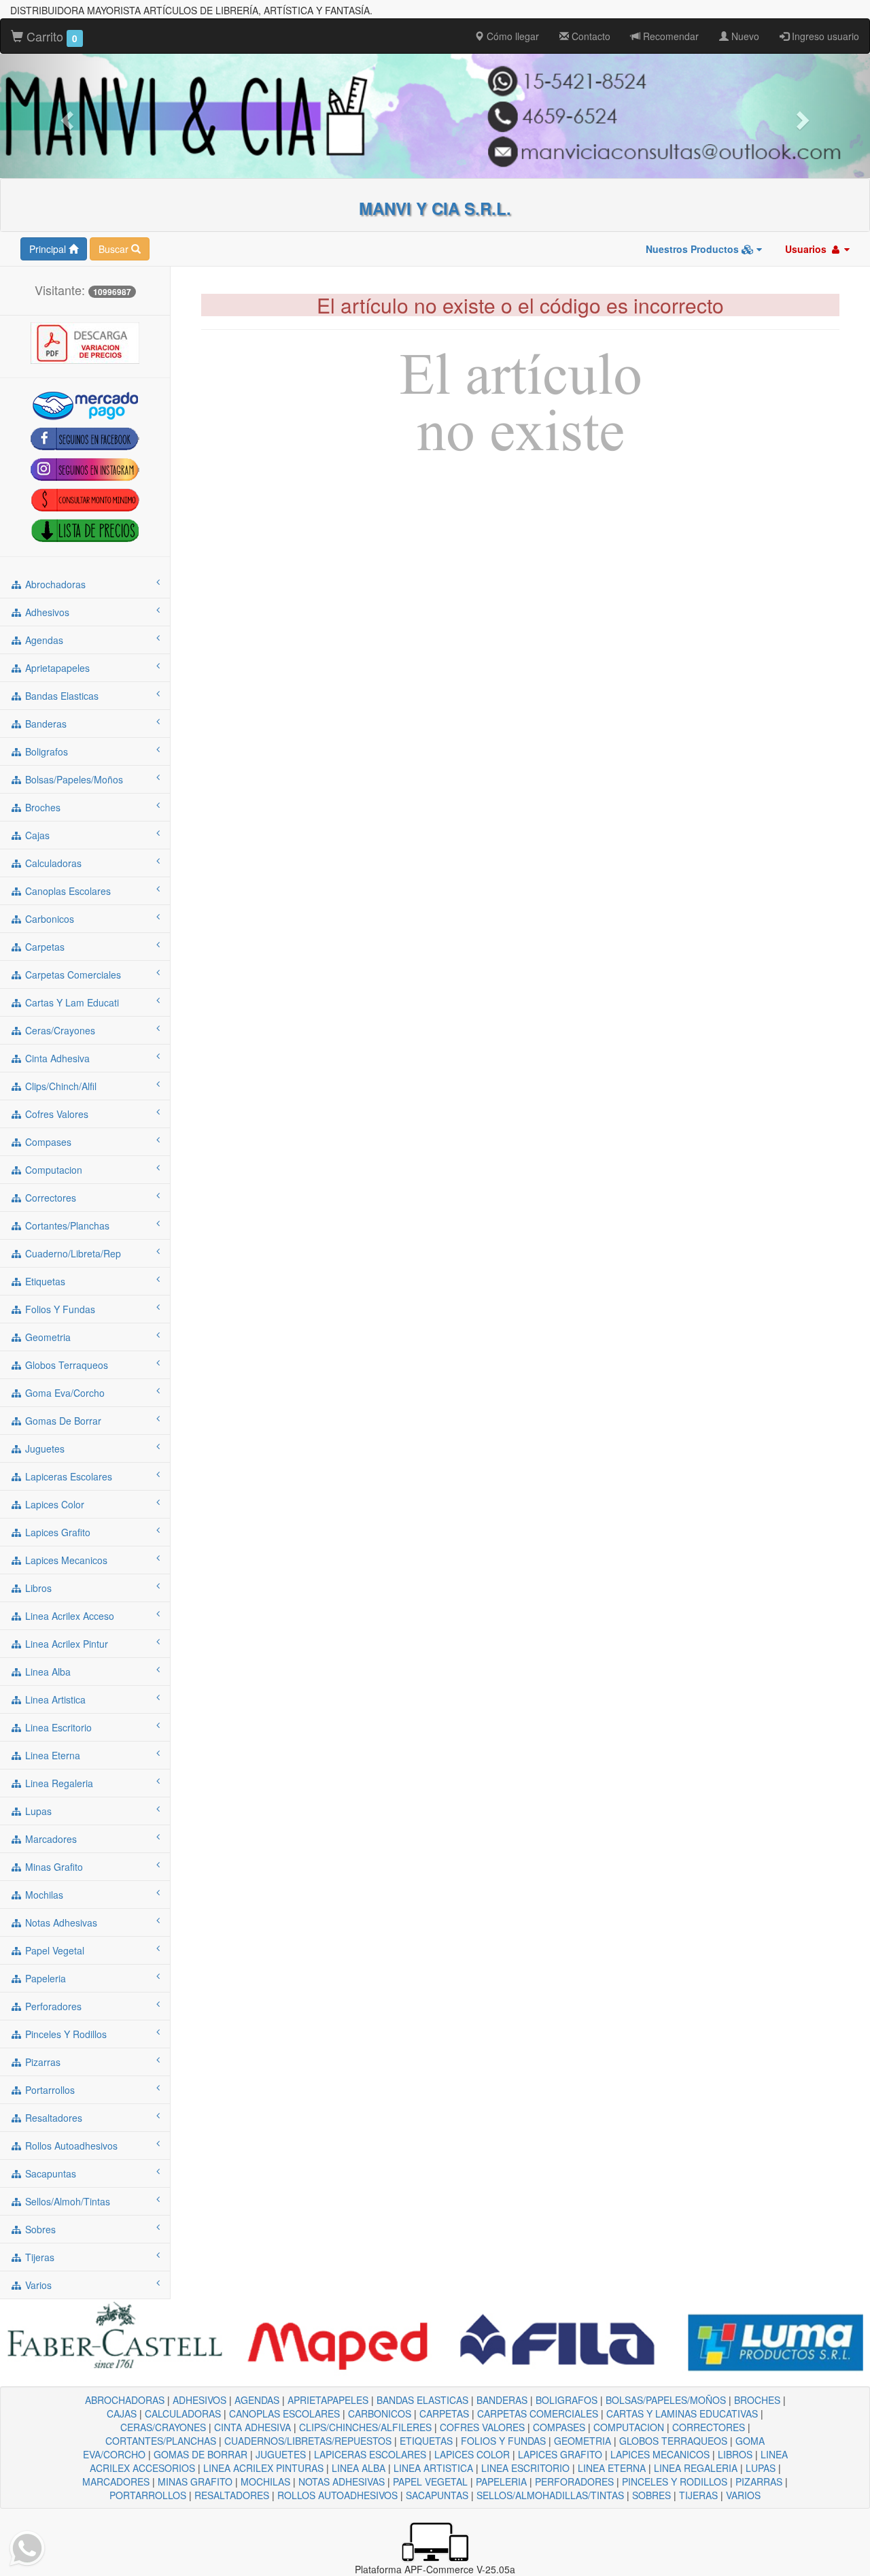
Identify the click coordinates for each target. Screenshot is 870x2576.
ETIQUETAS (426, 2441)
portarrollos (49, 2090)
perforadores (52, 2006)
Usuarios (807, 249)
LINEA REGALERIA (696, 2468)
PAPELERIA (501, 2481)
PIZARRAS (759, 2481)
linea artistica (54, 1699)
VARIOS (743, 2495)
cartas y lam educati (71, 1002)
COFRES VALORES (482, 2427)
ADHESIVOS (199, 2400)
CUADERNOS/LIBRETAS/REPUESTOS (308, 2441)
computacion (52, 1170)
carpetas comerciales (72, 975)
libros (37, 1588)
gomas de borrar (62, 1421)
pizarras (41, 2062)
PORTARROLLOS (148, 2495)
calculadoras (52, 863)
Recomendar (669, 36)
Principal (49, 249)
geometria (47, 1337)
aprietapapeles (56, 668)
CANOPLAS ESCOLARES (284, 2413)
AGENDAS (257, 2400)
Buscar (115, 249)
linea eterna (51, 1755)
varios (37, 2285)
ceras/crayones (59, 1030)
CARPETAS (444, 2413)
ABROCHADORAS (125, 2400)
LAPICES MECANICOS (660, 2454)
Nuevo (744, 36)
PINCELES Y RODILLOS (675, 2481)
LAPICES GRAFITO (560, 2454)
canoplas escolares (67, 891)
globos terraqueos (65, 1365)
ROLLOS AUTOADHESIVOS (337, 2495)
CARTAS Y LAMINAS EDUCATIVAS (682, 2413)
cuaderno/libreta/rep (72, 1253)
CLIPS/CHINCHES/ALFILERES (365, 2427)
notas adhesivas (60, 1922)
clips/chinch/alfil (59, 1086)
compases (47, 1142)
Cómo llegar (511, 36)
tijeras (38, 2257)
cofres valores (55, 1114)
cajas (36, 835)
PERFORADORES (574, 2481)
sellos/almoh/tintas (66, 2201)
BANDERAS (502, 2400)
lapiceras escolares (67, 1476)
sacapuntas (49, 2173)
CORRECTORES (709, 2427)
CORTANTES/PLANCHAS (161, 2441)
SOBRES (651, 2495)
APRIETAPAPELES (328, 2400)
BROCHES (757, 2400)
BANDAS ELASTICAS (422, 2400)
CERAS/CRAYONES (163, 2427)
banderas (45, 724)
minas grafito (53, 1867)
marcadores (50, 1839)
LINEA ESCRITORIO (525, 2468)
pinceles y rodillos (65, 2034)
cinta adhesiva (56, 1058)
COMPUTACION (629, 2427)
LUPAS (761, 2468)
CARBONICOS (380, 2413)
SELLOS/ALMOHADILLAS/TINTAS (550, 2495)
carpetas (43, 947)
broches (41, 807)
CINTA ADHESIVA (253, 2427)
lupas (37, 1811)
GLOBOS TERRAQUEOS (673, 2441)
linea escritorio (57, 1727)
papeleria (44, 1978)
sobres (39, 2229)
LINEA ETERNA (612, 2468)
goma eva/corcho (64, 1393)
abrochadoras (54, 584)
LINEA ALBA (359, 2468)
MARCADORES (116, 2481)
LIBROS (735, 2454)
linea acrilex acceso (68, 1616)
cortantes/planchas (66, 1225)
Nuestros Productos (694, 249)
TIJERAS (698, 2495)
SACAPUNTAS (437, 2495)
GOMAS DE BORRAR (201, 2454)
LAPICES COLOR (472, 2454)
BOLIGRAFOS (567, 2400)
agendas (43, 640)
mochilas (43, 1895)
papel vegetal (53, 1950)
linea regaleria (58, 1783)
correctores (49, 1198)
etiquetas (44, 1281)
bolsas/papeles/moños (73, 779)
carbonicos (48, 919)
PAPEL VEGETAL (430, 2481)
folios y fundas (59, 1309)
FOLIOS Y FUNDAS (503, 2441)
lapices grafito (56, 1532)
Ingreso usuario (824, 36)
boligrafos (45, 751)
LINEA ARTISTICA (433, 2468)
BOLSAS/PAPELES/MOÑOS (666, 2400)
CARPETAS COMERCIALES (538, 2413)
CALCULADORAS (183, 2413)
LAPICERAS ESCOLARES (370, 2454)
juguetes (43, 1448)
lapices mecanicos (65, 1560)
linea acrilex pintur (65, 1644)
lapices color (53, 1504)
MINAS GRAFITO (195, 2481)
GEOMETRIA (582, 2441)
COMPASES (559, 2427)
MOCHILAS (265, 2481)
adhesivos (46, 612)
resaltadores (52, 2118)
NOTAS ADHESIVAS (342, 2481)
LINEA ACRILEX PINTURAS (263, 2468)
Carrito (50, 36)
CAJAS (122, 2413)
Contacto (590, 36)
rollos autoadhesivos (70, 2146)
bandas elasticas (60, 696)
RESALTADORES (232, 2495)
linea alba (47, 1672)
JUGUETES (281, 2454)
